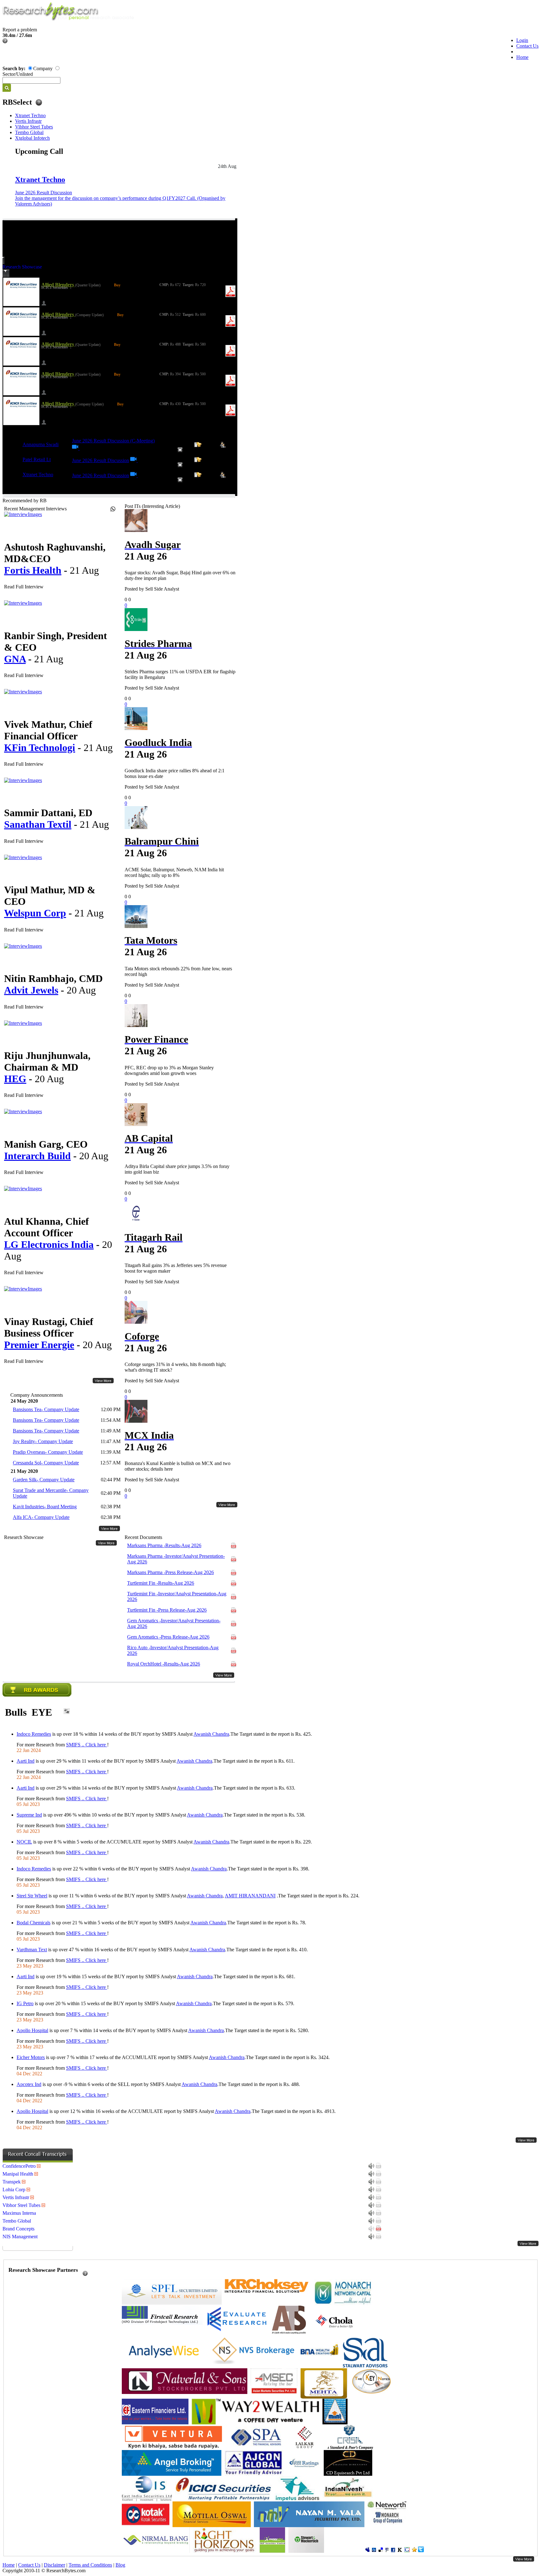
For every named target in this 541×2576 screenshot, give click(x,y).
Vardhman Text (32, 1950)
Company (43, 68)
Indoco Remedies (34, 1734)
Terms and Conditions (90, 2565)
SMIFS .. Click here (87, 1745)
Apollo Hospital (32, 2030)
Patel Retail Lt (37, 459)
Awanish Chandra (211, 1734)
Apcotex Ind (29, 2084)
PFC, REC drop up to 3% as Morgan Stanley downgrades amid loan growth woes (169, 1070)
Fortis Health (33, 570)
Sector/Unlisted (18, 74)
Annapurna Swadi (41, 444)
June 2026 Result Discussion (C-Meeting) (113, 441)
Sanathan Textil (38, 824)
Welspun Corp (35, 913)
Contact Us (527, 46)
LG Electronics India (49, 1244)
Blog (120, 2565)
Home (522, 57)
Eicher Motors (31, 2057)
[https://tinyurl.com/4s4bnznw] (76, 448)
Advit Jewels (31, 990)
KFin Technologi (40, 748)
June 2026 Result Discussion (44, 193)
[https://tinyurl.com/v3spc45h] (134, 475)
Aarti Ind (26, 1761)
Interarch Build (37, 1156)
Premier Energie (39, 1345)
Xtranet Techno (30, 115)
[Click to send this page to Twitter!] (421, 2550)
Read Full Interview (24, 587)
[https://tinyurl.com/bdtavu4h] (134, 460)
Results (164, 1545)
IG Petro (25, 2003)
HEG (15, 1079)
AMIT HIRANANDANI (250, 1896)
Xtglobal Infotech (32, 138)
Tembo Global (29, 132)
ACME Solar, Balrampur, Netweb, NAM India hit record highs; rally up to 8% (174, 872)
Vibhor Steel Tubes (34, 127)
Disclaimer (54, 2565)
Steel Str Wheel (32, 1896)
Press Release (170, 1572)
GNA (15, 659)
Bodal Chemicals (33, 1923)
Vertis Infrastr (28, 121)
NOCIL (24, 1842)
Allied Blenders (58, 285)
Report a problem (20, 30)
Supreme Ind (29, 1815)
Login (522, 40)
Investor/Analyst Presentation (176, 1559)
